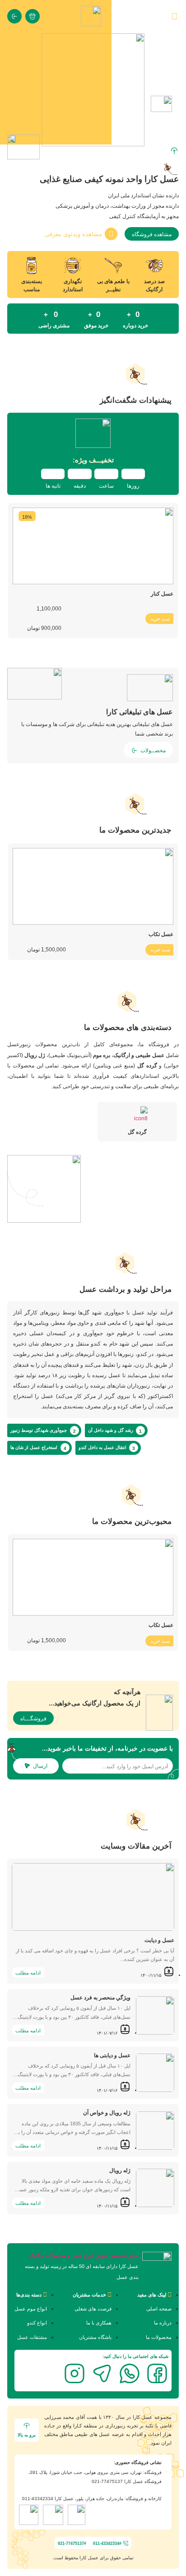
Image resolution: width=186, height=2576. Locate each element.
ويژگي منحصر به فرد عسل (100, 1998)
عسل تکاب (161, 934)
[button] (93, 151)
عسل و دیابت (159, 1940)
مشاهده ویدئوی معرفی (73, 234)
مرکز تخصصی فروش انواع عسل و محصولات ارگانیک (84, 2255)
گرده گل (137, 1132)
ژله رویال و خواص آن (107, 2113)
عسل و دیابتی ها (112, 2055)
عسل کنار (162, 594)
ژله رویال (120, 2171)
